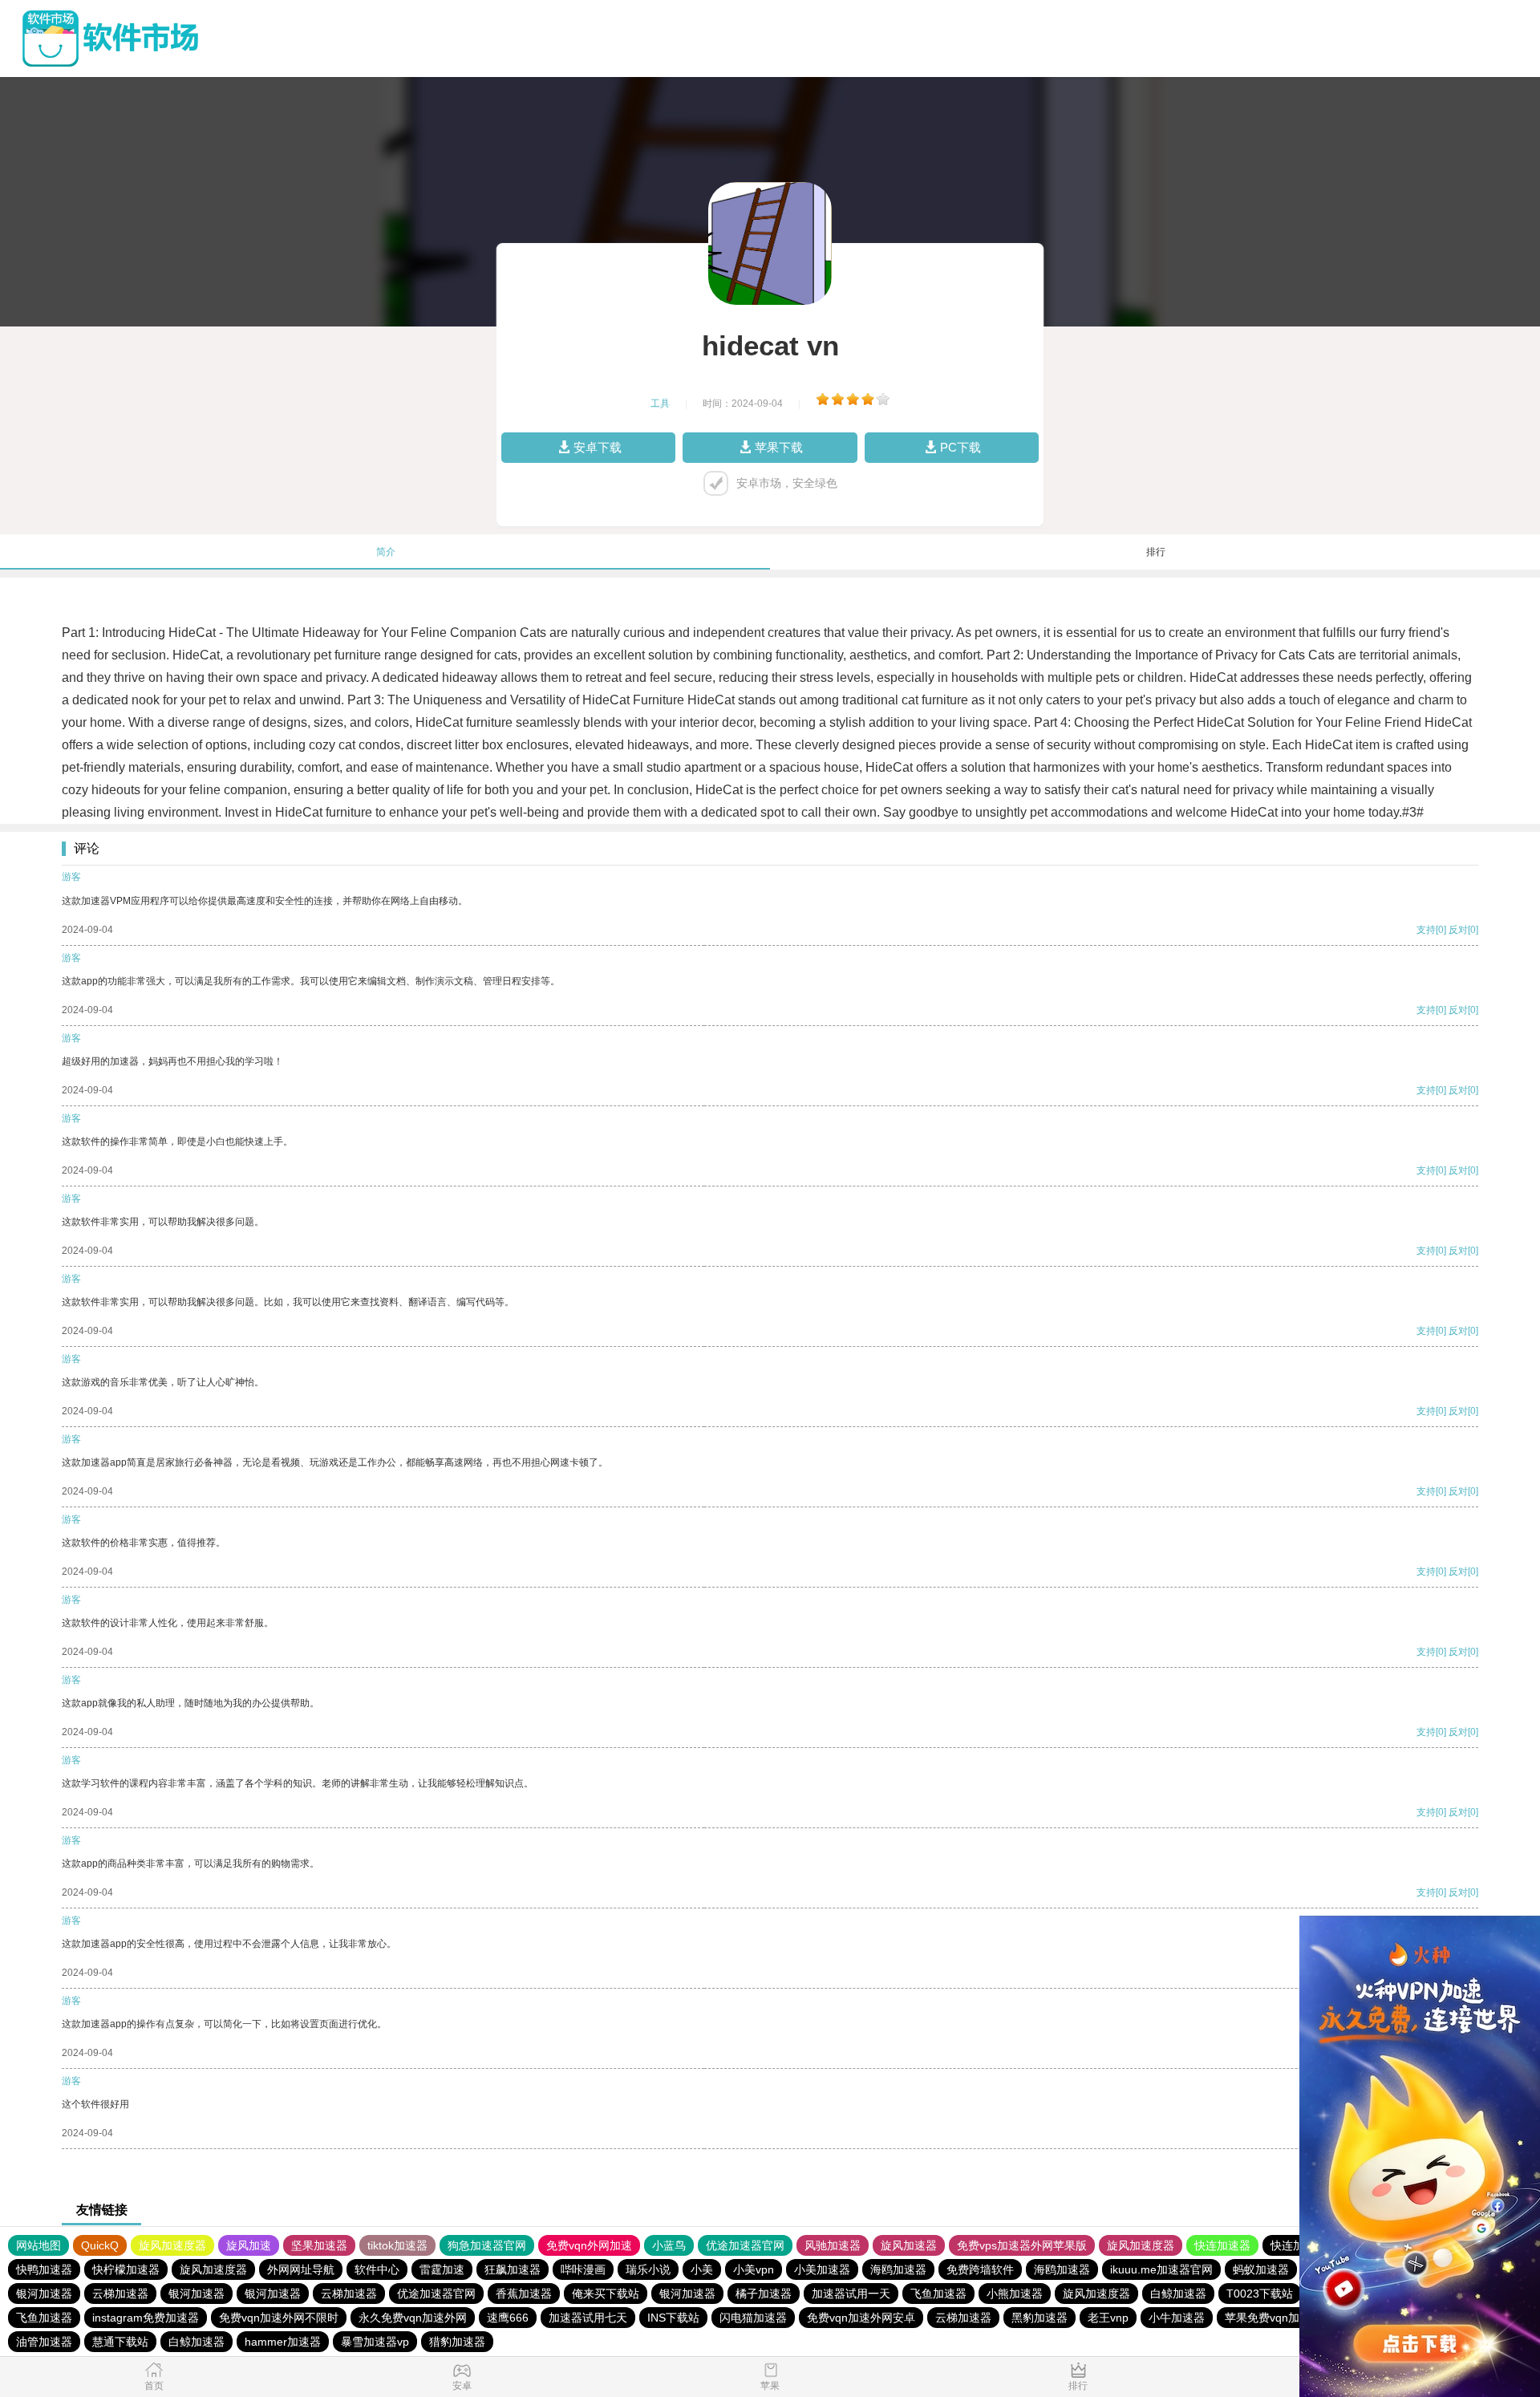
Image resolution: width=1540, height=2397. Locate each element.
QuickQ (100, 2245)
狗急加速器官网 (487, 2245)
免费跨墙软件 (980, 2269)
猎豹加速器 (457, 2342)
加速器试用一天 (851, 2294)
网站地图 (38, 2245)
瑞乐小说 (648, 2269)
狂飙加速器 (513, 2269)
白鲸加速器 (1178, 2294)
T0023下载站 (1260, 2294)
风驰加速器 (833, 2245)
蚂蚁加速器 (1261, 2269)
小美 (702, 2269)
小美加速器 (822, 2269)
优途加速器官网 (745, 2245)
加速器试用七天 (588, 2318)
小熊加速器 (1015, 2294)
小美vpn (754, 2269)
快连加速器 (1222, 2245)
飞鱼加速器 (938, 2294)
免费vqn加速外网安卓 (861, 2318)
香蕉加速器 (524, 2294)
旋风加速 (249, 2245)
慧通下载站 (120, 2342)
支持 (1426, 930)
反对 (1458, 930)
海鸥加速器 (898, 2269)
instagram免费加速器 (146, 2318)
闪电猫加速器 (753, 2318)
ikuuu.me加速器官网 (1161, 2269)
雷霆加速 (442, 2269)
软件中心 (377, 2269)
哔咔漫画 (583, 2269)
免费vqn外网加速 (589, 2245)
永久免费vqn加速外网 (413, 2318)
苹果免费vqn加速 (1268, 2318)
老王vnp (1108, 2318)
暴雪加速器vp (375, 2342)
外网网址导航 (301, 2269)
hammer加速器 (283, 2342)
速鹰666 (508, 2318)
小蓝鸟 (669, 2245)
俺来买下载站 (606, 2294)
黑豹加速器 (1039, 2318)
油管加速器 (44, 2342)
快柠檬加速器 (126, 2269)
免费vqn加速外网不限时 (279, 2318)
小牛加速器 (1177, 2318)
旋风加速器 (909, 2245)
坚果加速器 (319, 2245)
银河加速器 (44, 2294)
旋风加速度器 (172, 2245)
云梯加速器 (120, 2294)
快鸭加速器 (44, 2269)
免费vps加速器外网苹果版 (1022, 2245)
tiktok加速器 (397, 2245)
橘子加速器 (764, 2294)
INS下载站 (673, 2318)
